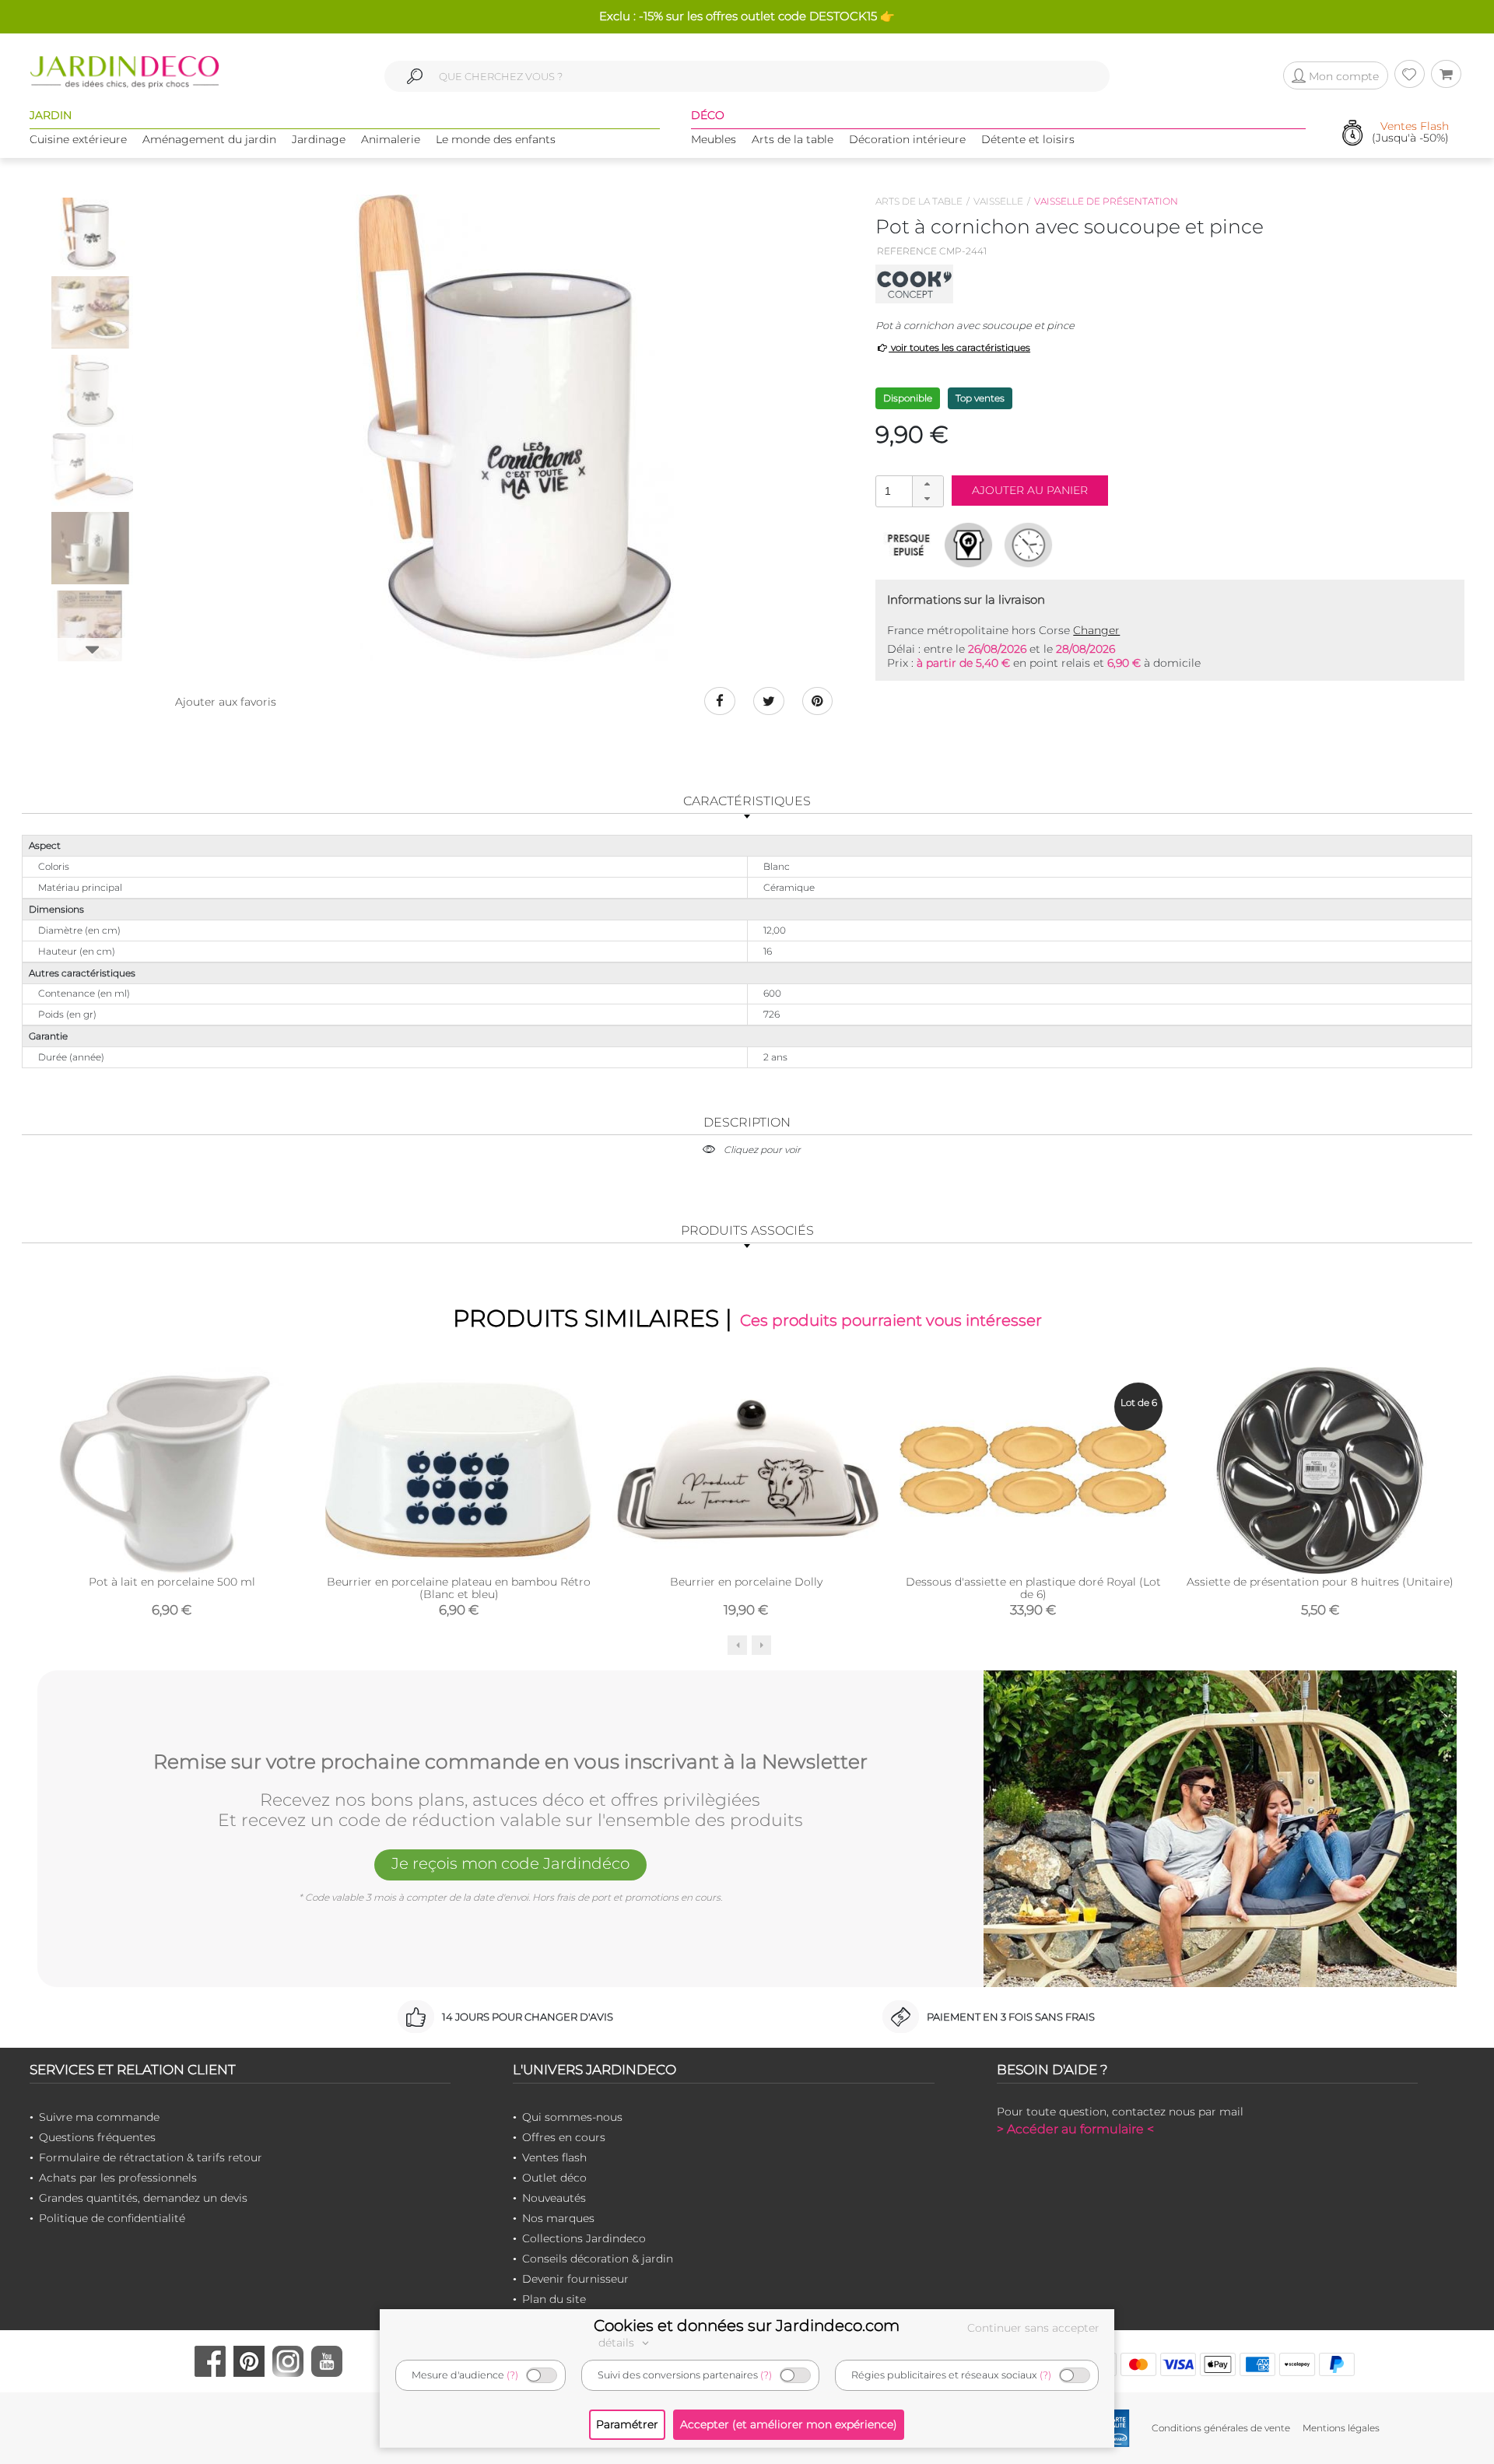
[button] (928, 484)
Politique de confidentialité (112, 2218)
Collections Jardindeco (584, 2238)
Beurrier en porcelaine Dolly (746, 1582)
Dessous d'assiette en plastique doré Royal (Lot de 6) (1033, 1588)
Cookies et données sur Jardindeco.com (747, 2326)
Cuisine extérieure (78, 139)
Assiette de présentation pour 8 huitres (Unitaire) (1320, 1582)
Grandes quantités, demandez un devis (143, 2198)
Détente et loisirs (1028, 139)
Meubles (714, 139)
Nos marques (558, 2218)
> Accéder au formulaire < (1075, 2129)
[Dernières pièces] (908, 545)
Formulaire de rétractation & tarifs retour (151, 2157)
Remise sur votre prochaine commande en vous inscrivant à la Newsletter (510, 1762)
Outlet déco (554, 2178)
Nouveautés (554, 2198)
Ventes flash (554, 2157)
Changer (1096, 630)
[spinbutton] (908, 491)
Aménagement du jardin (209, 139)
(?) (512, 2375)
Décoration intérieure (907, 139)
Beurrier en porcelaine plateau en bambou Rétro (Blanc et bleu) (459, 1588)
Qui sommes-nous (572, 2117)
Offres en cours (564, 2137)
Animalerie (391, 139)
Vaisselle (998, 201)
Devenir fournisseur (575, 2279)
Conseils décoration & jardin (598, 2259)
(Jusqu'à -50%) (1410, 133)
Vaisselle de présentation (1106, 201)
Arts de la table (793, 139)
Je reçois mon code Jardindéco (510, 1863)
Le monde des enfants (496, 139)
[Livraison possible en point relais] (968, 545)
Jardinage (319, 139)
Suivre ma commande (99, 2117)
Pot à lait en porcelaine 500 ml (172, 1582)
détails (618, 2343)
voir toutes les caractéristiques (959, 347)
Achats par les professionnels (118, 2178)
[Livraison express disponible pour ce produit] (1028, 545)
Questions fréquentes (97, 2137)
